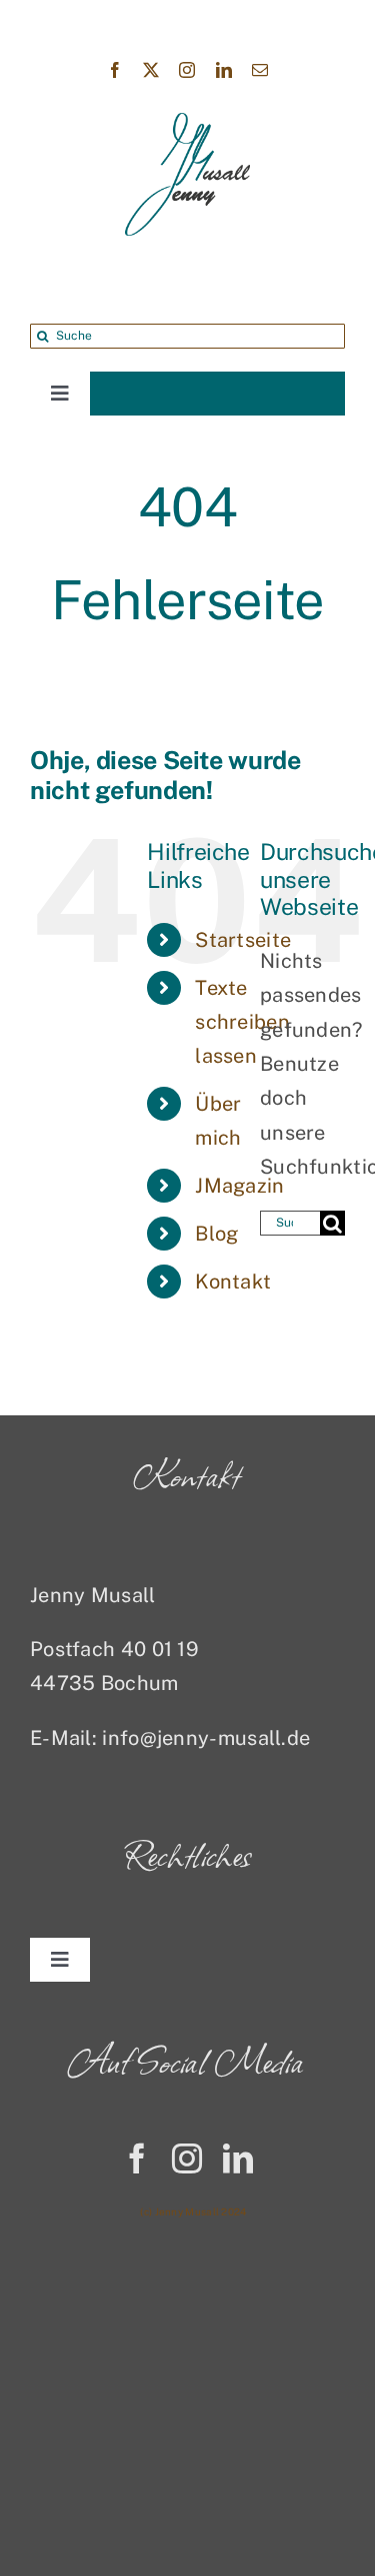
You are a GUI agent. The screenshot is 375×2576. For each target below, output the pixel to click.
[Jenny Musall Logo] (187, 123)
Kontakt (233, 1282)
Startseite (243, 940)
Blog (216, 1234)
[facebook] (115, 70)
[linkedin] (224, 70)
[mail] (260, 70)
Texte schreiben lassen (242, 1022)
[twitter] (151, 70)
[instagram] (187, 70)
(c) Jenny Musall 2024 (193, 2211)
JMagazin (239, 1186)
